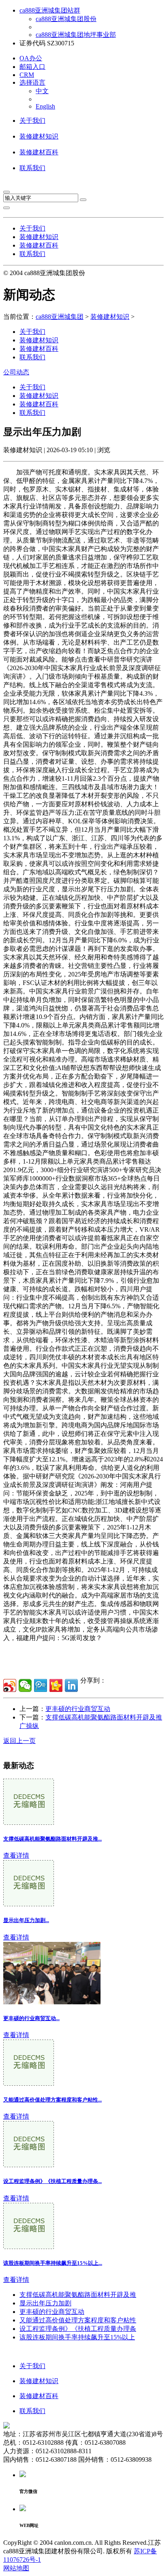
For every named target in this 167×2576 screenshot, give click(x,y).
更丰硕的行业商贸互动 (78, 1709)
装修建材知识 (39, 136)
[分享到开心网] (56, 1685)
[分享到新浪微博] (10, 1685)
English (45, 106)
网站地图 (16, 2568)
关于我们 (32, 121)
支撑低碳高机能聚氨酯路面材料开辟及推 (78, 2295)
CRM (27, 75)
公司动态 (16, 372)
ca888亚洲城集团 (60, 317)
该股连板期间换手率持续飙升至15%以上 (77, 2337)
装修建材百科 (39, 152)
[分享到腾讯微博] (41, 1685)
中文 (42, 91)
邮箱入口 (32, 67)
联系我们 (32, 168)
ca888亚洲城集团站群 (50, 10)
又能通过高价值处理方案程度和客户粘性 (78, 2320)
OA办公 (31, 58)
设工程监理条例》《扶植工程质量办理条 (78, 2329)
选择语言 (32, 82)
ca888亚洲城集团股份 (66, 19)
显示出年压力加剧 (45, 2303)
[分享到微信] (25, 1685)
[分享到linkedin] (71, 1685)
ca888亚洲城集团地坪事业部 (76, 35)
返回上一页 (19, 1741)
